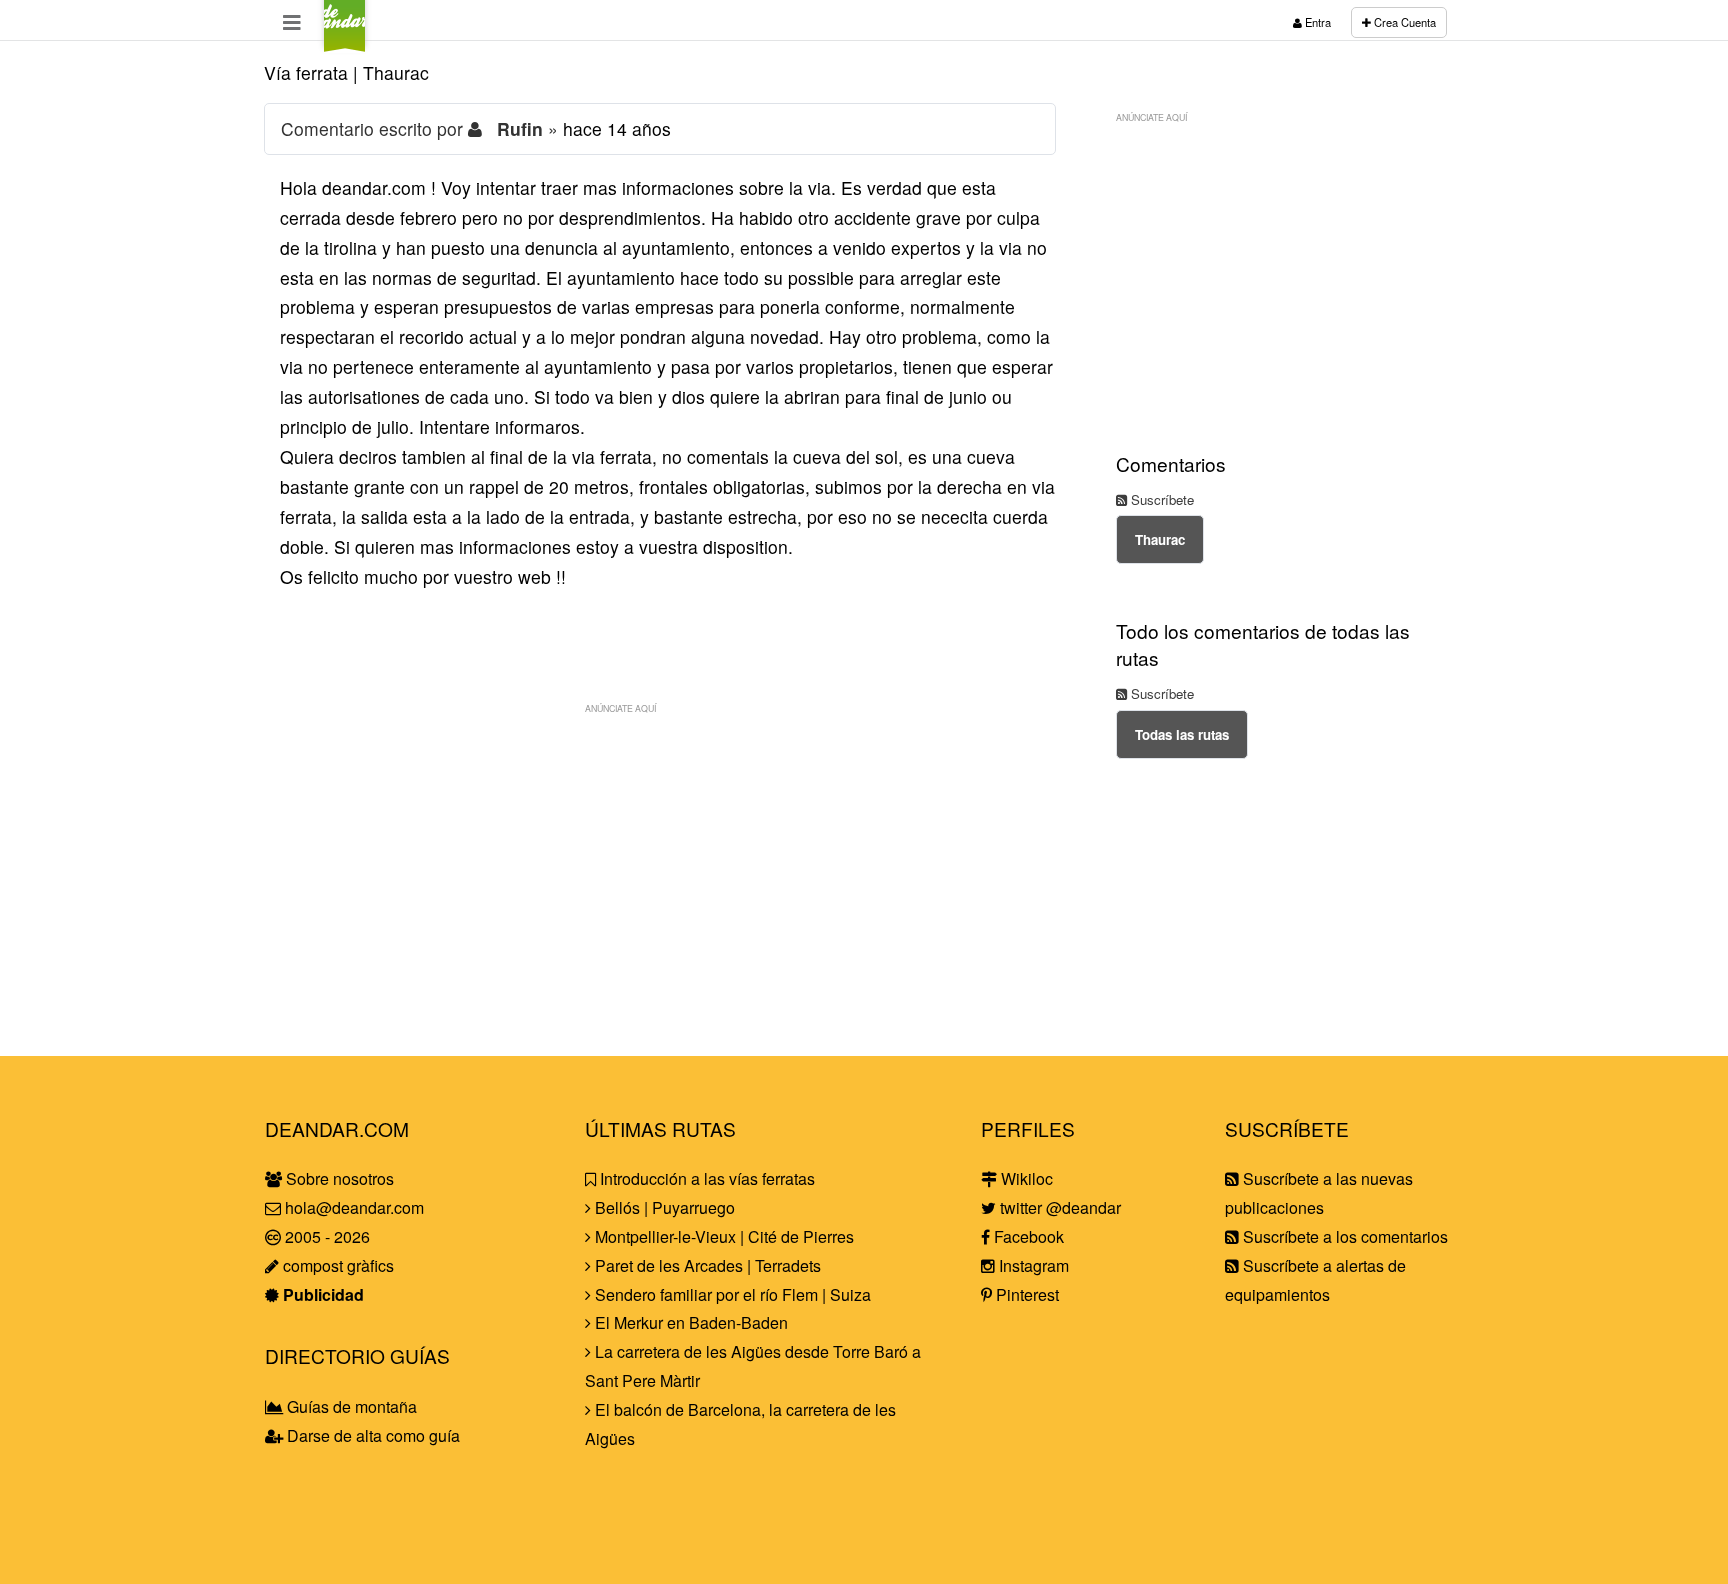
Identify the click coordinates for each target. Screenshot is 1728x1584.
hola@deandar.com (354, 1207)
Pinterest (1025, 1294)
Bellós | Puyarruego (663, 1207)
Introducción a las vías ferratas (705, 1178)
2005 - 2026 (325, 1236)
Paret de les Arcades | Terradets (706, 1265)
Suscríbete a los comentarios (1343, 1236)
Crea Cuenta (1403, 22)
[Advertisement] (660, 864)
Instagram (1032, 1265)
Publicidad (321, 1294)
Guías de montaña (350, 1406)
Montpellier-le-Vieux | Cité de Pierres (722, 1236)
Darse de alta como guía (371, 1435)
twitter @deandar (1058, 1207)
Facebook (1027, 1236)
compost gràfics (336, 1265)
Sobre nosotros (338, 1178)
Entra (1316, 22)
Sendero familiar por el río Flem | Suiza (731, 1294)
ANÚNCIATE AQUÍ (620, 708)
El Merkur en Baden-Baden (689, 1322)
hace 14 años (617, 128)
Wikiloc (1025, 1178)
